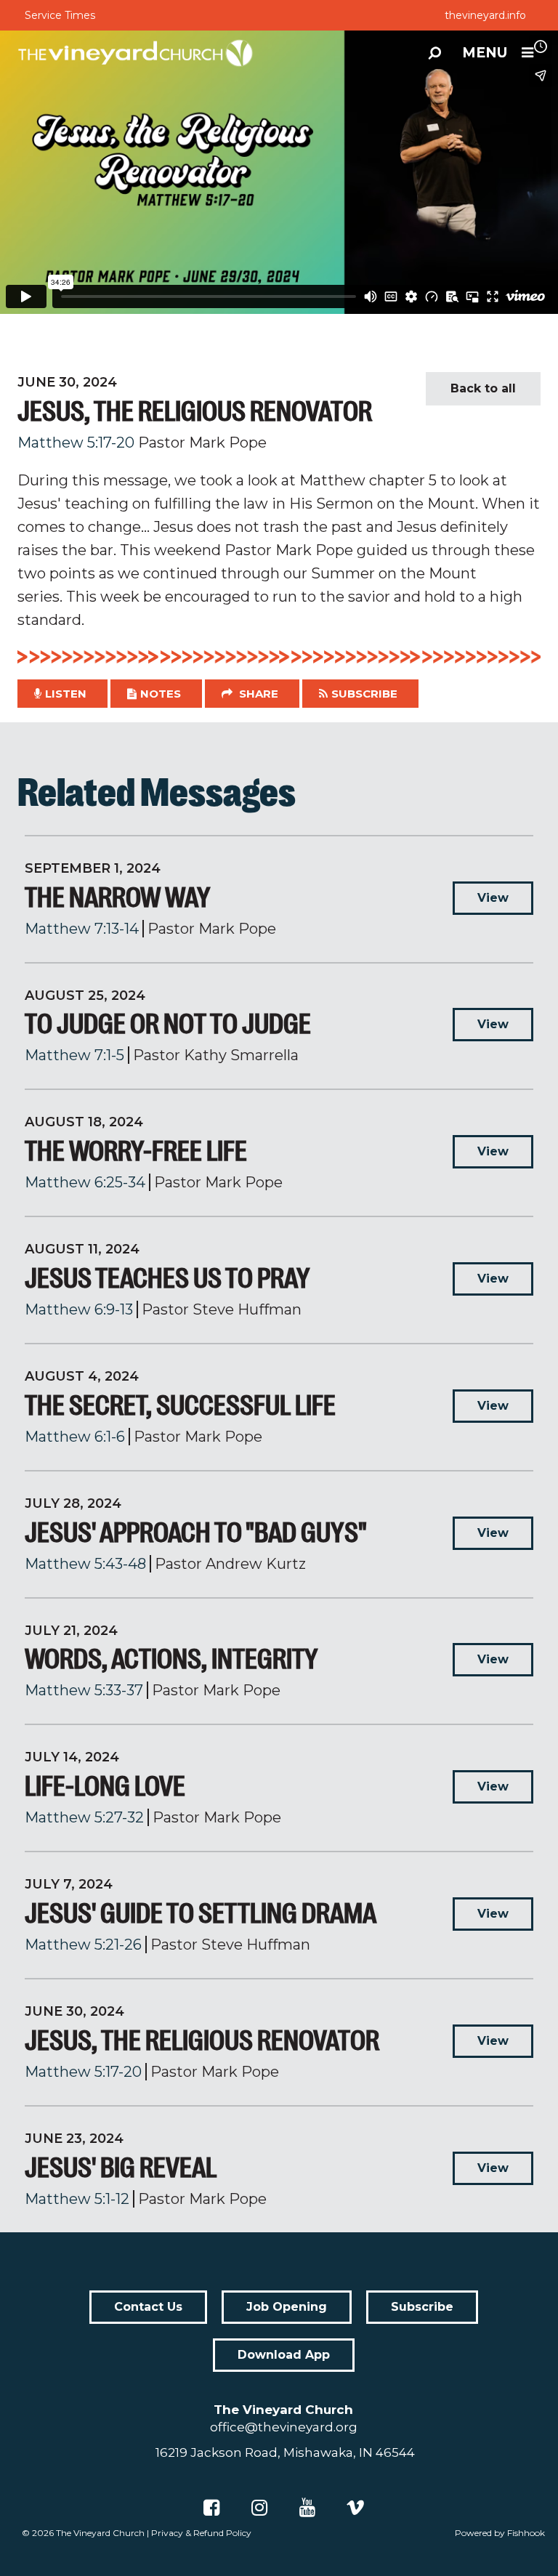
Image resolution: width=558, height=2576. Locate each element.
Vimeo (355, 2508)
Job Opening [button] (287, 2307)
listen (66, 694)
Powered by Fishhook (500, 2533)
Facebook (211, 2508)
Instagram (259, 2508)
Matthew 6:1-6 (75, 1437)
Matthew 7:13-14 (82, 929)
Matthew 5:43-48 (85, 1564)
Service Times (60, 15)
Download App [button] (284, 2355)
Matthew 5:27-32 (84, 1817)
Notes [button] (161, 694)
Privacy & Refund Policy (201, 2533)
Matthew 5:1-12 (77, 2199)
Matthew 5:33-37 (84, 1690)
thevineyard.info (485, 15)
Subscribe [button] (364, 694)
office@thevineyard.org (284, 2427)
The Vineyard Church (100, 2533)
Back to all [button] (483, 388)
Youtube (307, 2508)
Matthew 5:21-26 (83, 1945)
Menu (485, 53)
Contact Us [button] (148, 2307)
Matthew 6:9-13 (79, 1309)
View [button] (493, 898)
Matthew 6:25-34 (85, 1182)
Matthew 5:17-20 (76, 443)
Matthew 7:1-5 (74, 1055)
